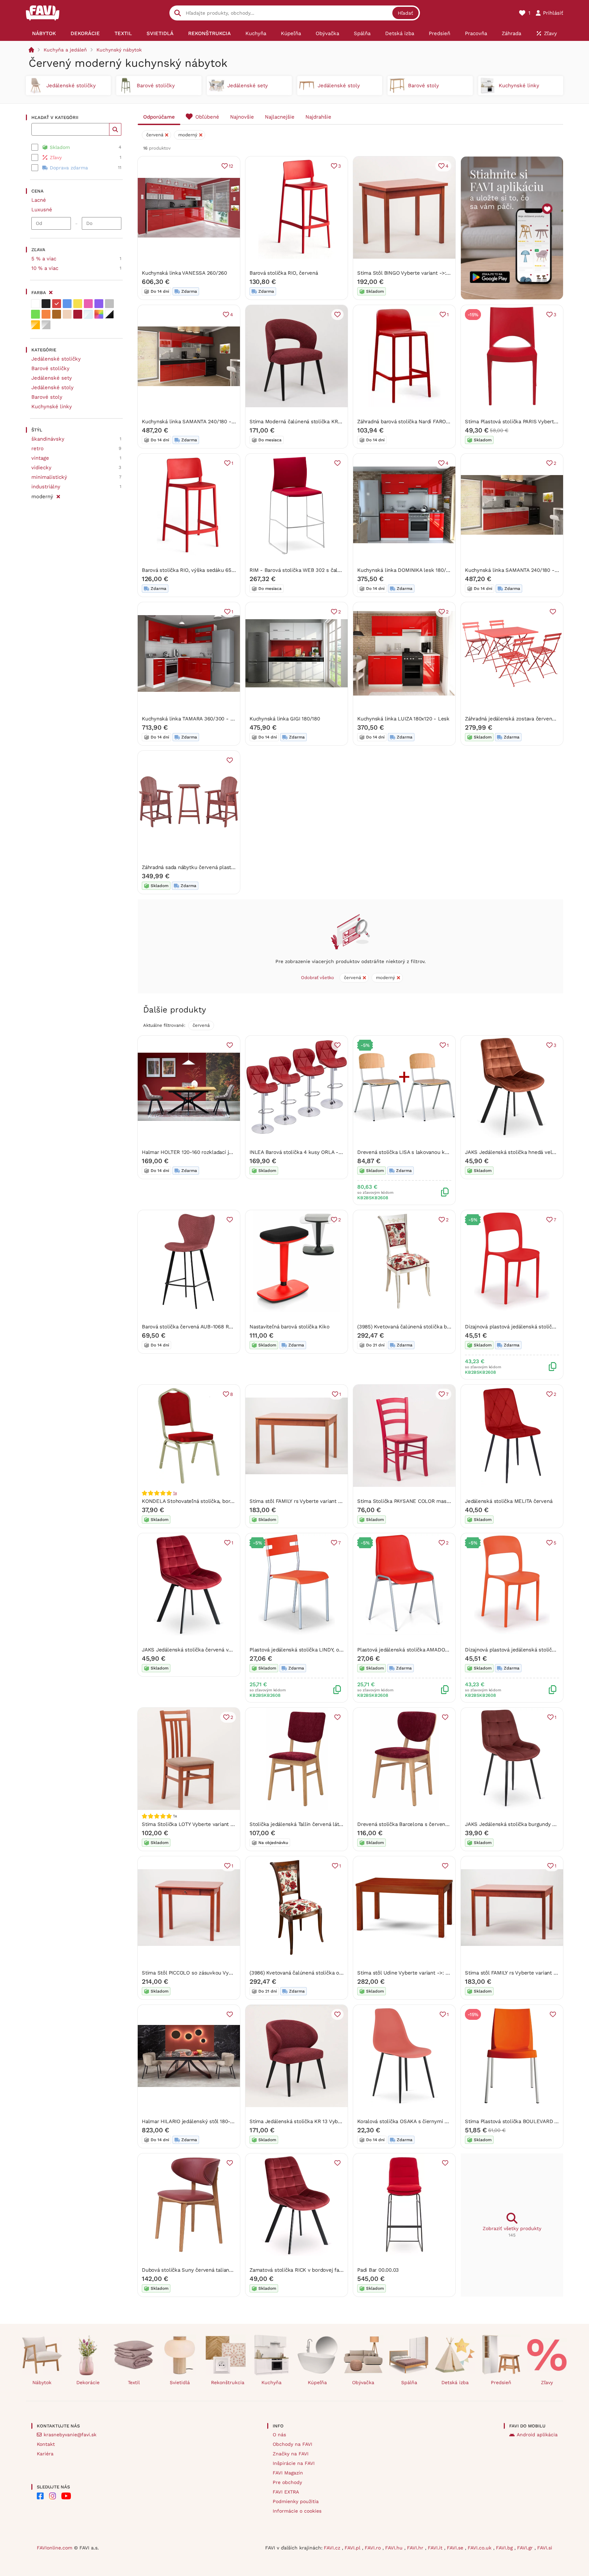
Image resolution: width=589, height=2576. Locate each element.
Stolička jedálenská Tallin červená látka (297, 1824)
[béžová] (67, 314)
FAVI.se (456, 2548)
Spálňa (409, 2382)
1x (175, 1493)
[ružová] (88, 304)
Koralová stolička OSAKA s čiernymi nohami (410, 2121)
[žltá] (78, 304)
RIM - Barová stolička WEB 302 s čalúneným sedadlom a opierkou (329, 570)
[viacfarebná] (99, 314)
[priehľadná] (88, 314)
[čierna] (46, 304)
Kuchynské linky (52, 407)
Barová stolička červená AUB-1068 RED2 (190, 1327)
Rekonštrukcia (228, 2382)
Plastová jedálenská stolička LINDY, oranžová (304, 1650)
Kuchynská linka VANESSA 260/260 (184, 273)
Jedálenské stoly (52, 387)
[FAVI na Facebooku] (40, 2496)
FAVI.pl (353, 2548)
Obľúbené (207, 117)
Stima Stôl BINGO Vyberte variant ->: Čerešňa (412, 273)
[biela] (35, 304)
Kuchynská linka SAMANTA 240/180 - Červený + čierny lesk (214, 422)
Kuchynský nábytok (119, 50)
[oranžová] (46, 314)
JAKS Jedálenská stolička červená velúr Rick (196, 1650)
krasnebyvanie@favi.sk (70, 2435)
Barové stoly (47, 397)
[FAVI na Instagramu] (52, 2496)
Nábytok (42, 2382)
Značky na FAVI (291, 2454)
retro (37, 448)
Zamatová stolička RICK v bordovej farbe (298, 2270)
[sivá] (109, 304)
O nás (279, 2435)
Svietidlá (180, 2382)
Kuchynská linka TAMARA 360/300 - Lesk (192, 719)
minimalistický (49, 477)
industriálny (46, 487)
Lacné (39, 200)
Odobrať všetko (318, 978)
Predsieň (501, 2382)
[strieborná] (46, 325)
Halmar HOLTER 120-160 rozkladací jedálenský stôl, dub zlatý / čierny (226, 1152)
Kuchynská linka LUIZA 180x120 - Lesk (403, 719)
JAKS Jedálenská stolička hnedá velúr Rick (517, 1152)
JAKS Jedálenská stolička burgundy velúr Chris (522, 1824)
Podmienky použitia (296, 2501)
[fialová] (99, 304)
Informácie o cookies (297, 2511)
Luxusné (42, 210)
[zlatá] (35, 325)
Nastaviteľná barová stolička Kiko (290, 1327)
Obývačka (363, 2382)
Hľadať (405, 13)
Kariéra (45, 2454)
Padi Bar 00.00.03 (378, 2270)
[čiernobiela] (109, 314)
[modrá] (67, 304)
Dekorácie (88, 2382)
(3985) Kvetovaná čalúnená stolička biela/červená (417, 1327)
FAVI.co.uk (480, 2548)
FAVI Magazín (288, 2473)
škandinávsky (48, 439)
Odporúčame (159, 117)
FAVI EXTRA (286, 2492)
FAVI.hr (416, 2548)
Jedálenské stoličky (56, 359)
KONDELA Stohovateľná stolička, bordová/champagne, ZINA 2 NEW (222, 1501)
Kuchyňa (271, 2382)
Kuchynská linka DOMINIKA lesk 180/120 (406, 570)
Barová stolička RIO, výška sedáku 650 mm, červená (205, 570)
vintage (40, 458)
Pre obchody (287, 2482)
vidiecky (41, 468)
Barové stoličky (50, 368)
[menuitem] (44, 33)
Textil (134, 2382)
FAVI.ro (374, 2548)
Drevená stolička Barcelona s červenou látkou (413, 1824)
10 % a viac (45, 268)
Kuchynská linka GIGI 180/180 (285, 719)
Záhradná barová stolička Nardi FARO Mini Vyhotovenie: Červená (434, 422)
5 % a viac (44, 259)
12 (231, 166)
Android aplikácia (537, 2435)
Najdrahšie (318, 117)
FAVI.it (436, 2548)
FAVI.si (545, 2548)
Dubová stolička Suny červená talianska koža (196, 2270)
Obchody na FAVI (292, 2444)
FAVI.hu (395, 2548)
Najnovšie (242, 117)
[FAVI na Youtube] (66, 2496)
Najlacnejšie (280, 117)
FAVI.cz (333, 2548)
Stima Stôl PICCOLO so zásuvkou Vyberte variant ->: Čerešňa (215, 1973)
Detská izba (455, 2382)
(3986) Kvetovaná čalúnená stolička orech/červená (310, 1973)
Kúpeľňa (317, 2382)
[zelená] (35, 314)
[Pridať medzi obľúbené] (337, 315)
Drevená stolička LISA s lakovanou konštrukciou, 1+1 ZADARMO (433, 1152)
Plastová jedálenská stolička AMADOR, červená (414, 1650)
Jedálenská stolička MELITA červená (509, 1501)
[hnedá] (57, 314)
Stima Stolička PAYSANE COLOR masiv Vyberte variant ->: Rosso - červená (448, 1501)
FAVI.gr (526, 2548)
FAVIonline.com (55, 2548)
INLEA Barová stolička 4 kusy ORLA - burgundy (306, 1152)
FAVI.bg (505, 2548)
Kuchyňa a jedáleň (65, 50)
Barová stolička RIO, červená (284, 273)
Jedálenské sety (52, 378)
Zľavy (547, 2382)
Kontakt (46, 2444)
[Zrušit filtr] (58, 496)
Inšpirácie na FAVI (294, 2463)
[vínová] (78, 314)
